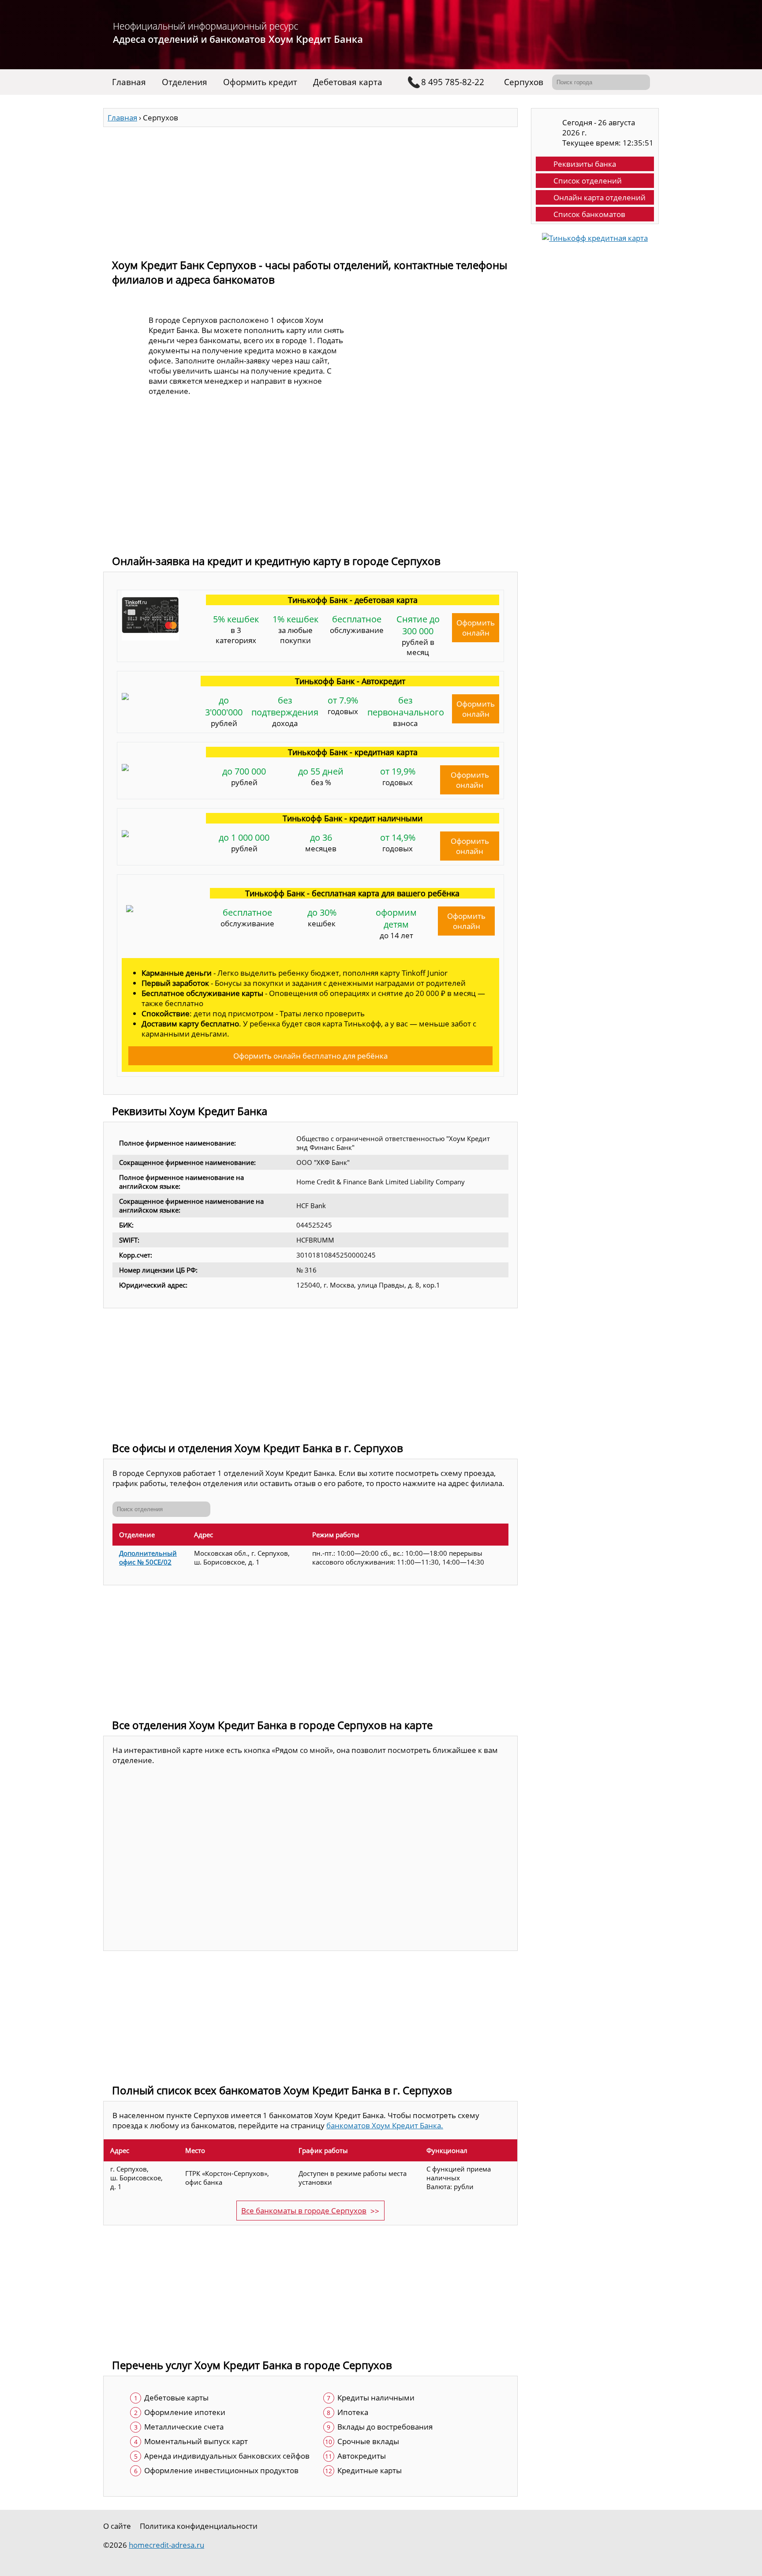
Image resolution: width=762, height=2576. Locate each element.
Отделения (185, 82)
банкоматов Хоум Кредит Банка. (385, 2125)
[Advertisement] (310, 189)
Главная (129, 82)
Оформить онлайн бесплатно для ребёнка (310, 1056)
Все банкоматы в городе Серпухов (304, 2211)
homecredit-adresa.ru (166, 2545)
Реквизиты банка (585, 164)
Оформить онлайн (476, 628)
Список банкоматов (589, 214)
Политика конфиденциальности (199, 2526)
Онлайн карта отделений (600, 197)
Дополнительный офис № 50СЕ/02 (148, 1558)
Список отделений (588, 181)
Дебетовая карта (348, 82)
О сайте (117, 2526)
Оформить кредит (260, 82)
